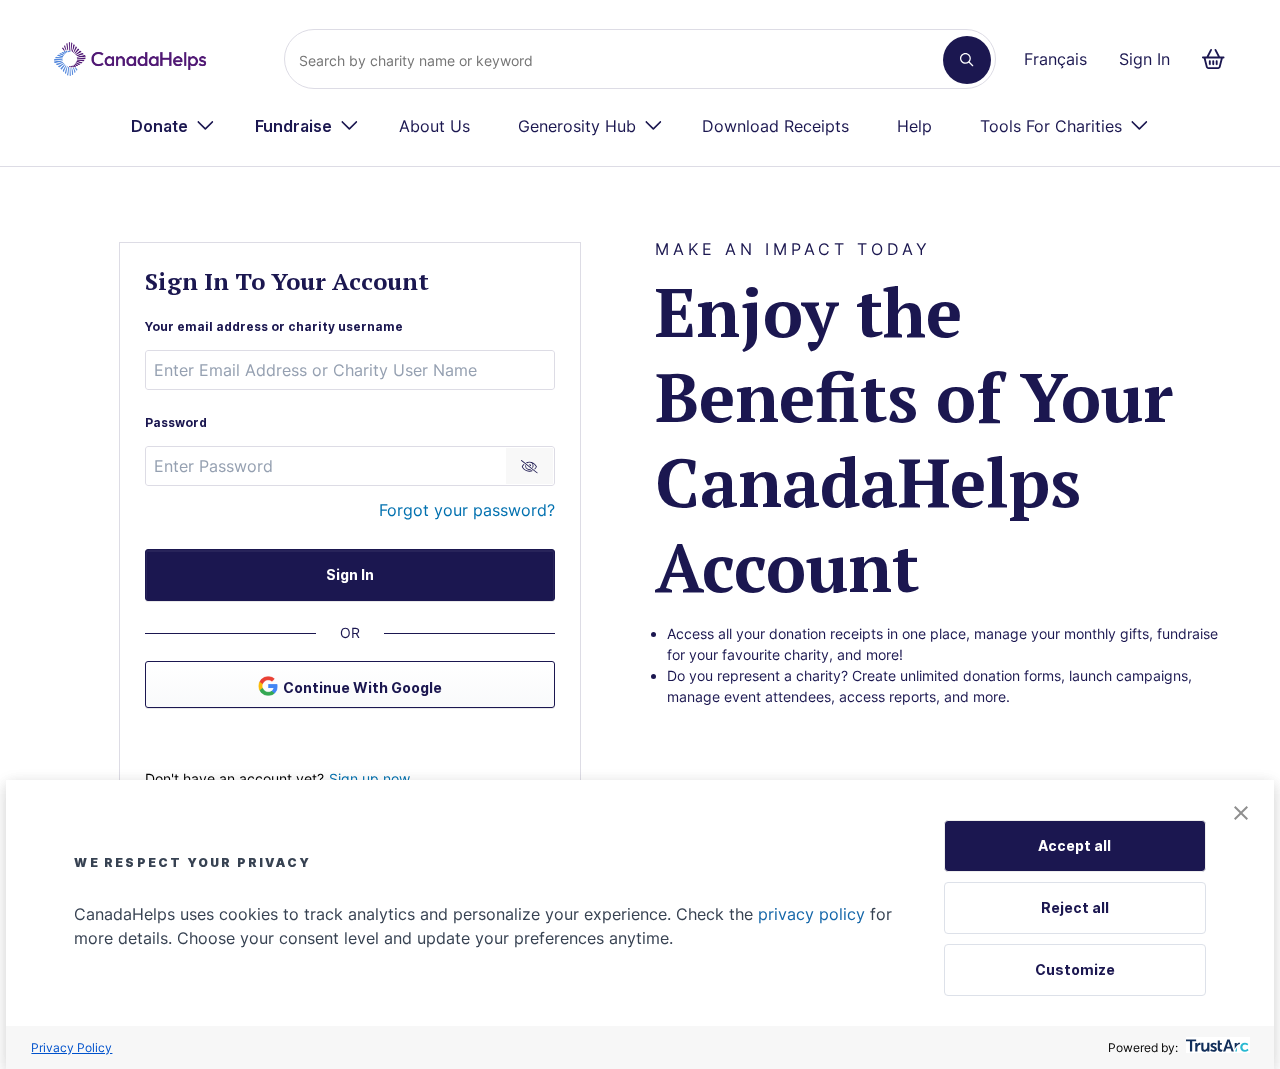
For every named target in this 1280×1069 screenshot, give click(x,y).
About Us (434, 126)
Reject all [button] (1075, 907)
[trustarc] (1215, 1047)
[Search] (967, 60)
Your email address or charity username (274, 326)
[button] (1241, 814)
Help (914, 126)
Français (1055, 59)
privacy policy (811, 914)
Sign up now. (371, 778)
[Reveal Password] (529, 466)
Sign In (1144, 59)
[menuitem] (173, 126)
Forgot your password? (467, 510)
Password (176, 422)
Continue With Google (362, 687)
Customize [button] (1075, 969)
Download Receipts (775, 126)
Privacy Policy (71, 1047)
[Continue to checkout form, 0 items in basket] (1219, 59)
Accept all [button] (1074, 845)
